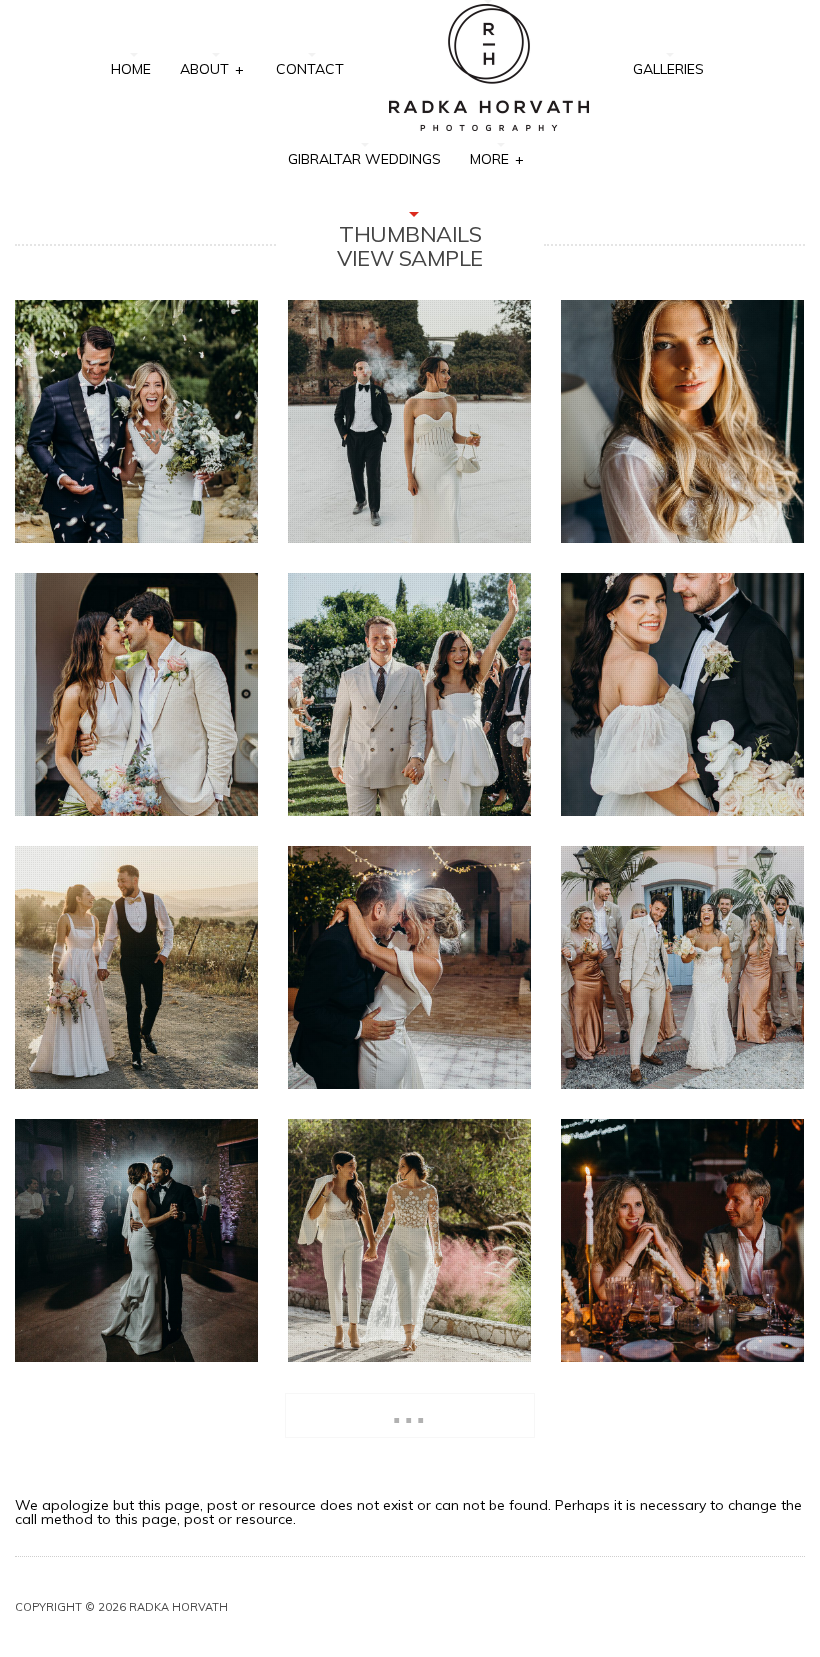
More (496, 159)
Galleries (668, 69)
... (410, 1411)
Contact (310, 69)
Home (131, 69)
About (211, 69)
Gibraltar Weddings (364, 159)
